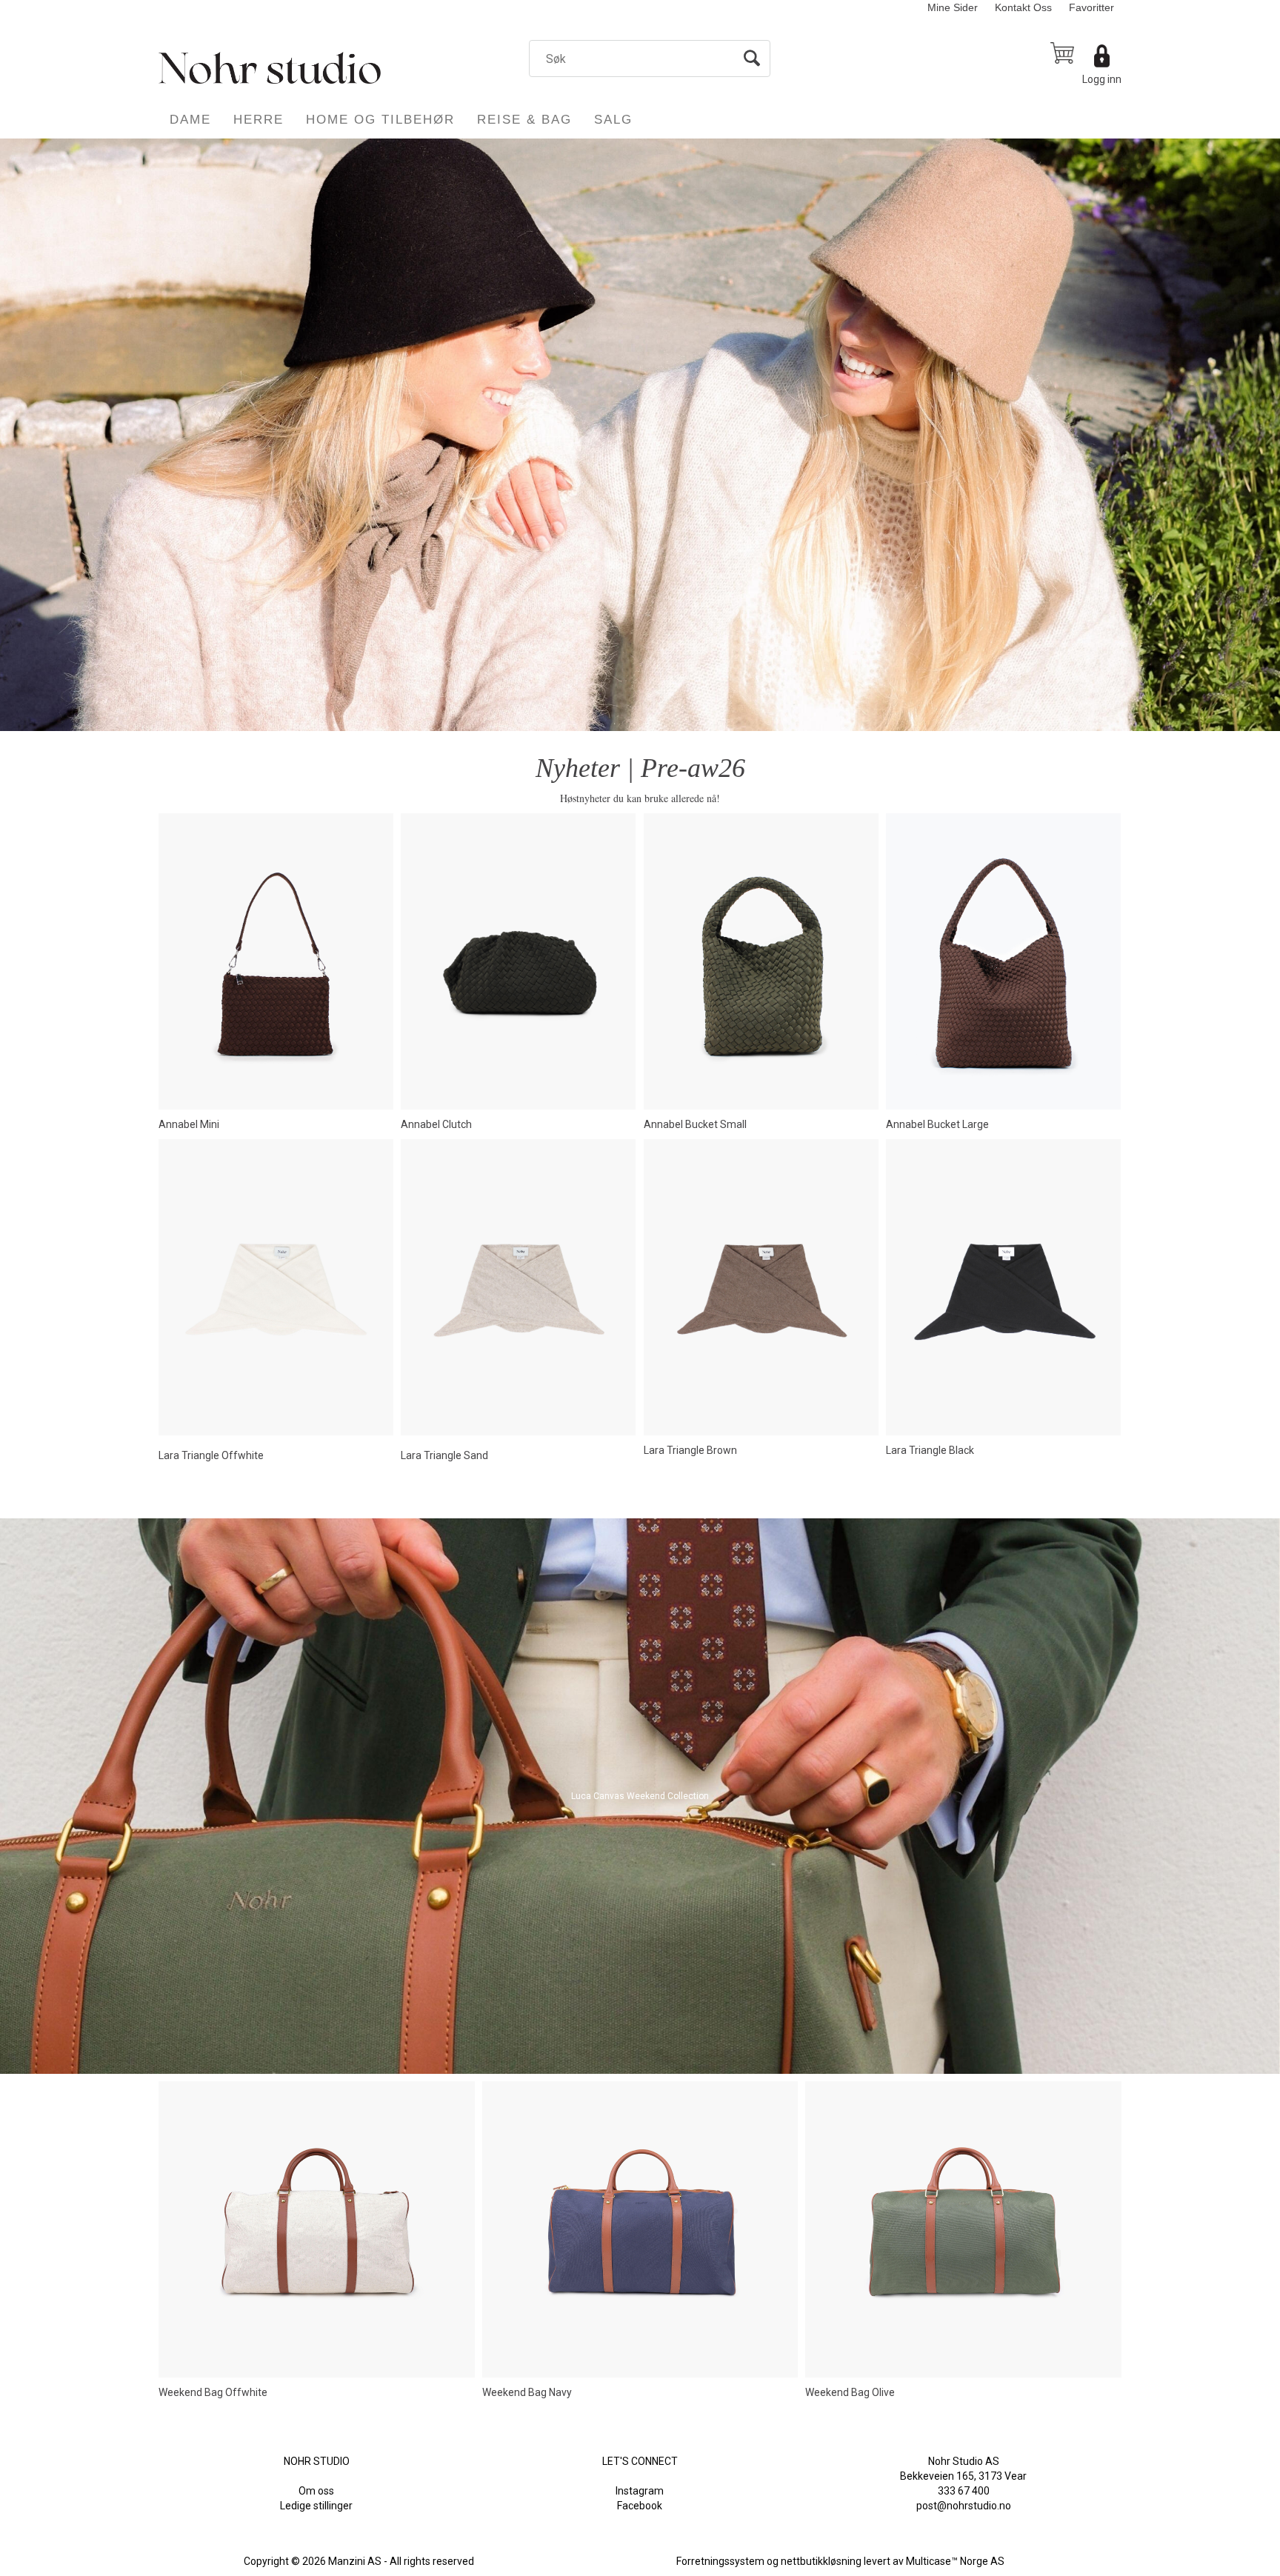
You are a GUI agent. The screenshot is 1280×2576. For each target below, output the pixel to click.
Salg (613, 120)
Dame (190, 120)
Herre (259, 120)
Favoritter (1091, 7)
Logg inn (1102, 79)
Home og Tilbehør (380, 120)
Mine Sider (953, 7)
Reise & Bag (524, 120)
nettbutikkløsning (821, 2561)
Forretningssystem (720, 2561)
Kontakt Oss (1023, 7)
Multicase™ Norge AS (955, 2561)
